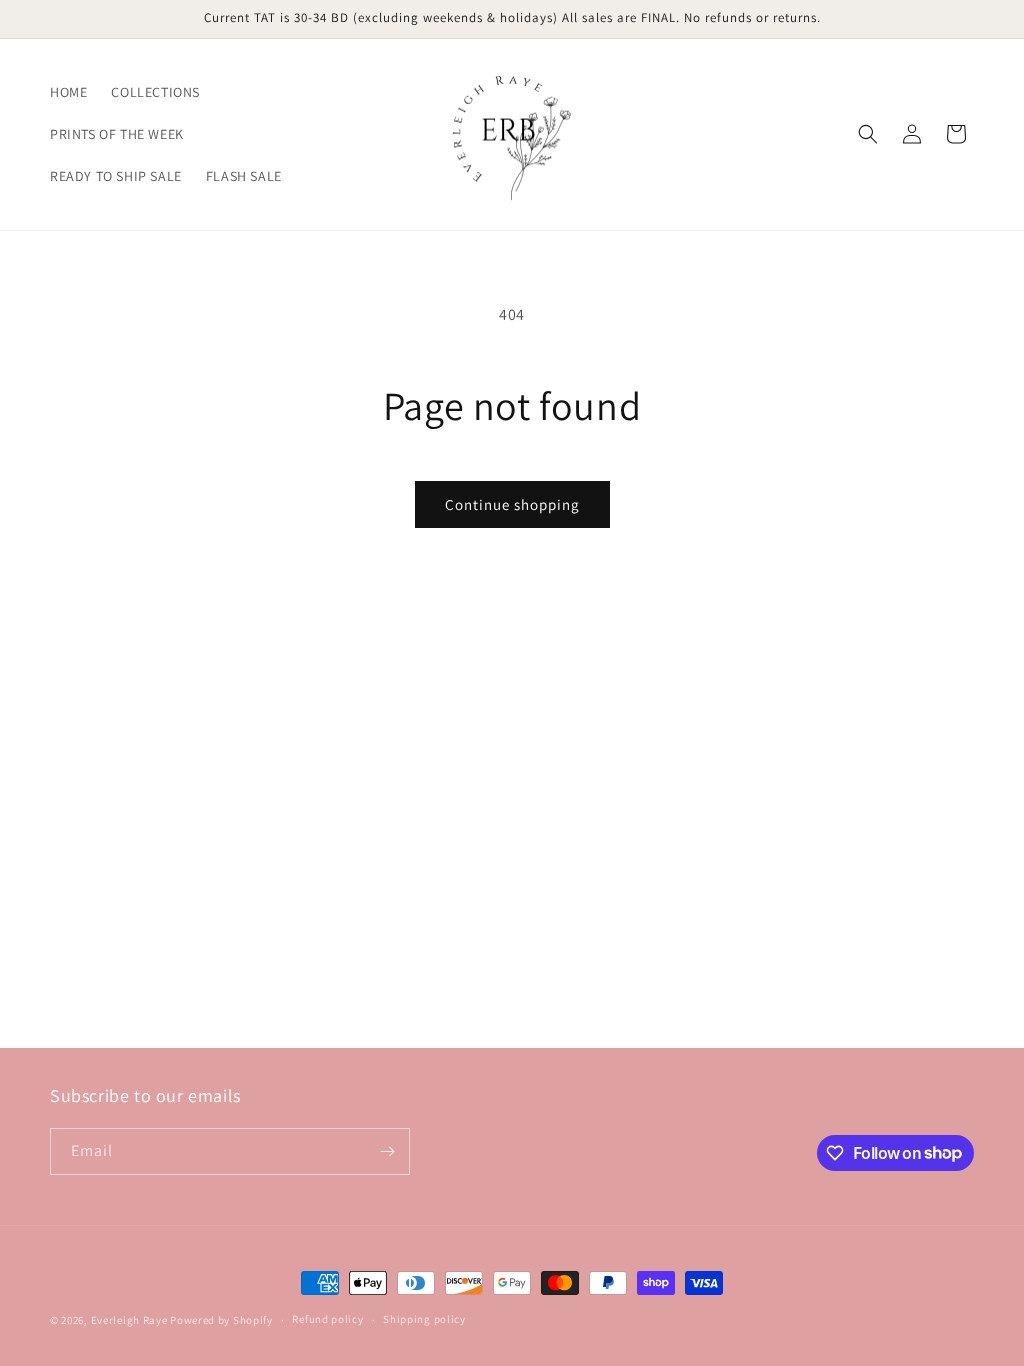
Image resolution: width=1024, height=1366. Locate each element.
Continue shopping (512, 504)
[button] (868, 134)
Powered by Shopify (221, 1320)
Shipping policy (424, 1319)
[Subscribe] (387, 1151)
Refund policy (327, 1319)
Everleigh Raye (129, 1320)
